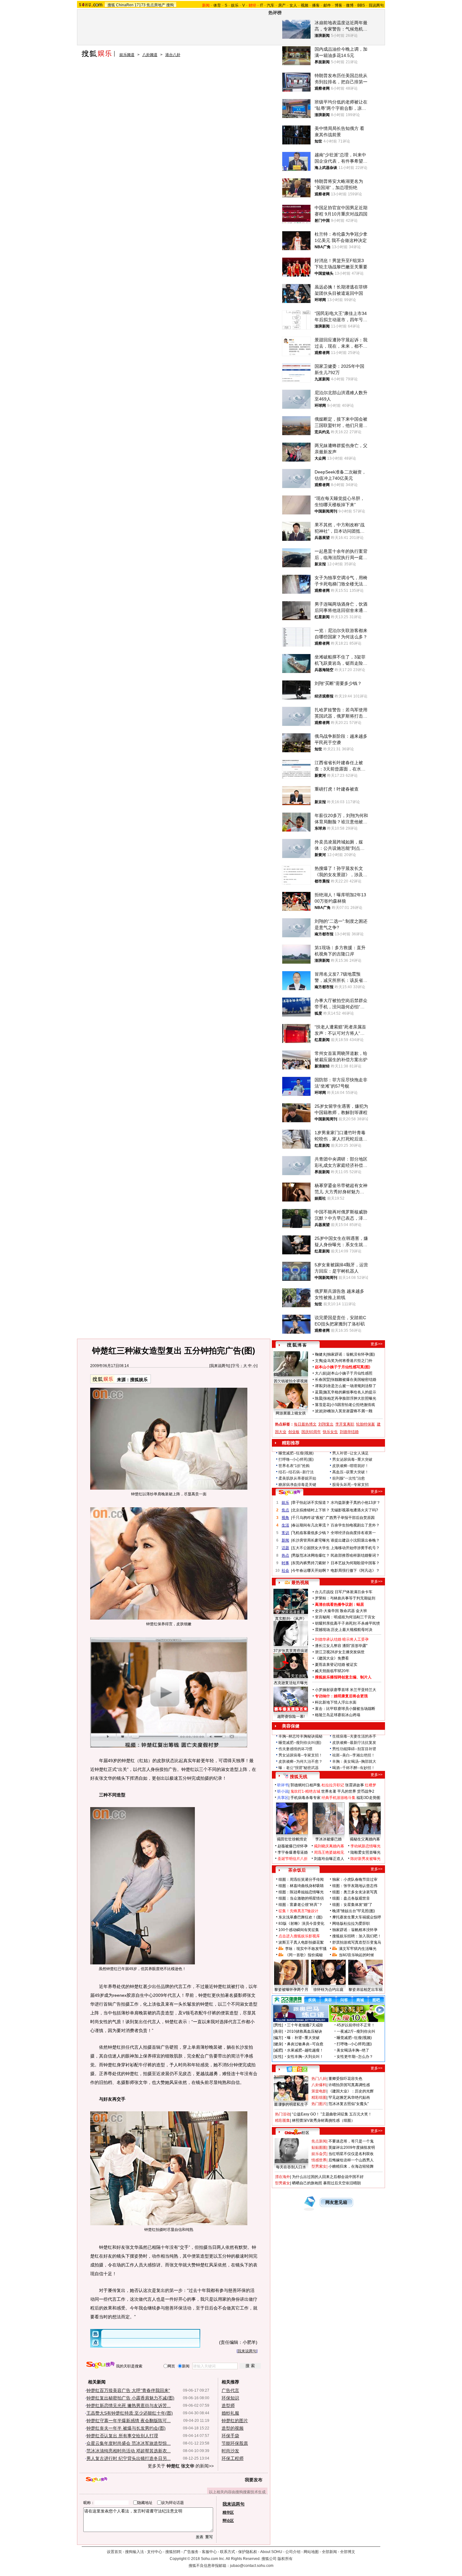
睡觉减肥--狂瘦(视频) (296, 1453)
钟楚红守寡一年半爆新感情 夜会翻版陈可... (129, 2421)
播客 (316, 5)
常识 (285, 1533)
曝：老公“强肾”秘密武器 (299, 1768)
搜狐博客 (297, 1345)
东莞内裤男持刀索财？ (311, 1563)
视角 (285, 1518)
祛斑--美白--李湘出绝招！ (354, 1755)
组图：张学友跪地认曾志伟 (355, 1886)
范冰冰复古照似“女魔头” (349, 2104)
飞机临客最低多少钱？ (311, 1533)
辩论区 (228, 2521)
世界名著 (329, 1791)
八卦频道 (150, 55)
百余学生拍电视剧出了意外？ (355, 1525)
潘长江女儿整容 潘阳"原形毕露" (341, 1646)
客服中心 (209, 2552)
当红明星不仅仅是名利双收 (351, 2154)
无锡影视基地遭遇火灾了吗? (354, 1510)
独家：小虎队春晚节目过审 (355, 1879)
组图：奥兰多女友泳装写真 (355, 1892)
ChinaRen (125, 5)
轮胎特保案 (366, 1424)
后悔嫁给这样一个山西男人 (351, 2160)
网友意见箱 (336, 2202)
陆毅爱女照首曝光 (366, 1852)
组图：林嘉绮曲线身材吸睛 (301, 1886)
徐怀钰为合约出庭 (328, 1990)
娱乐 (235, 5)
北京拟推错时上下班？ (311, 1510)
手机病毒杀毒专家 (305, 1798)
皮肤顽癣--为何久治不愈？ (300, 1761)
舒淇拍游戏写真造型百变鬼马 (357, 1942)
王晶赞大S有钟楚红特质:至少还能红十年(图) (130, 2413)
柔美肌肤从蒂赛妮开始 (297, 1478)
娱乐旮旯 (319, 2154)
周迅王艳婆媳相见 (329, 1852)
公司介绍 (293, 2552)
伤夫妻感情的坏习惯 (295, 1749)
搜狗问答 (289, 1492)
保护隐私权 (248, 2552)
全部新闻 (329, 2552)
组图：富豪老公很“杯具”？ (300, 1905)
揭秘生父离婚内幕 (365, 1839)
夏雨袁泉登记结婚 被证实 (336, 1665)
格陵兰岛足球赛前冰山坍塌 (338, 1715)
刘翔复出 (326, 1424)
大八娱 (321, 1373)
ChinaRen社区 (297, 2132)
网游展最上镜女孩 (291, 1413)
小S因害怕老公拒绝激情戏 (353, 1405)
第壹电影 (319, 2091)
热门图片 (319, 2104)
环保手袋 (230, 2436)
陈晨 (319, 1398)
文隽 (319, 1361)
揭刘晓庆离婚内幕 (329, 1846)
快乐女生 (330, 1432)
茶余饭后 (297, 1870)
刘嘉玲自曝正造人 (329, 1859)
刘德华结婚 (349, 1432)
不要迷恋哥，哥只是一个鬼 (351, 2141)
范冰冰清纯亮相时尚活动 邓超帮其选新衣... (129, 2451)
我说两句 (376, 5)
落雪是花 (322, 1405)
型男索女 (319, 2166)
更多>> (377, 1344)
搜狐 (111, 5)
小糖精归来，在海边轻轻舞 (351, 2166)
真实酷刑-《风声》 (291, 1619)
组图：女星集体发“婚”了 (352, 1905)
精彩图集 (283, 2120)
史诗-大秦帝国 (327, 1611)
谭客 (319, 1386)
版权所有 (285, 2559)
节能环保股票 (235, 2443)
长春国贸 (322, 1380)
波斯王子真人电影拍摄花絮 (301, 1942)
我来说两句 (220, 1366)
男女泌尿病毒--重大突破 (352, 1459)
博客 (338, 5)
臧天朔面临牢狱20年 (332, 1671)
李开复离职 (345, 1424)
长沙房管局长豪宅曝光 (311, 1540)
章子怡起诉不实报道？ (311, 1503)
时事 (285, 1563)
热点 (285, 1555)
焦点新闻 (319, 2141)
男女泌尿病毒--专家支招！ (300, 1755)
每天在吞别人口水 (291, 2167)
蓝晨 (319, 1392)
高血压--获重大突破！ (350, 1472)
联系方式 (228, 2552)
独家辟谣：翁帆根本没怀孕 (355, 1930)
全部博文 (348, 2552)
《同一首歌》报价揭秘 (304, 1955)
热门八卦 (319, 2079)
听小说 (283, 1791)
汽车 (271, 5)
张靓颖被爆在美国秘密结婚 (354, 1380)
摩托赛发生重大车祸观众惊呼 (357, 1917)
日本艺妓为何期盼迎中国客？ (355, 1563)
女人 (293, 5)
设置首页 (114, 2552)
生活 (285, 1525)
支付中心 (155, 2552)
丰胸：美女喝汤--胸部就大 (354, 1761)
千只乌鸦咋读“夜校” (308, 1518)
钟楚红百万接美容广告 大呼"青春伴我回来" (128, 2390)
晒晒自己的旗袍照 (307, 2183)
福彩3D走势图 (368, 1798)
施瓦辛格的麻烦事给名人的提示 (350, 1392)
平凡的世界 (347, 1791)
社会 (285, 1571)
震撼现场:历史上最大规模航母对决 (344, 1630)
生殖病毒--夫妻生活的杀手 (354, 1736)
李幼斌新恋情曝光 (366, 1846)
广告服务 (191, 2552)
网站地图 (311, 2552)
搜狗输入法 (135, 2552)
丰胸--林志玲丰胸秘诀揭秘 (300, 1736)
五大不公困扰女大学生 (311, 1548)
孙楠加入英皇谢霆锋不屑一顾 (348, 1411)
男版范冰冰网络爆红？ (311, 1555)
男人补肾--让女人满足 (350, 1453)
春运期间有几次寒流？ (311, 1525)
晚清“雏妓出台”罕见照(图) (354, 1911)
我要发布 (254, 2480)
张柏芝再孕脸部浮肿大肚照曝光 (350, 1398)
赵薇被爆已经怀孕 (293, 1846)
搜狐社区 (297, 2069)
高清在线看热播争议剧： (336, 1604)
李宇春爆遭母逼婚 (293, 1852)
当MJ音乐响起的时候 (356, 1955)
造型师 (228, 2405)
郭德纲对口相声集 (305, 1785)
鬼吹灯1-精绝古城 (305, 1791)
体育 (217, 5)
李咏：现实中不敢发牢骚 (306, 1949)
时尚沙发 (230, 2451)
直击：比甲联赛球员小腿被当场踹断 (345, 1709)
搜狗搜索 (100, 2365)
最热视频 (300, 1582)
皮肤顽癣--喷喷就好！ (350, 1466)
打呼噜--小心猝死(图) (296, 1459)
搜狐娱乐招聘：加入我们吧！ (357, 1936)
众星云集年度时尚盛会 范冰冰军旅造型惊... (129, 2443)
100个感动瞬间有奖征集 (299, 1930)
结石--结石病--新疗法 (296, 1472)
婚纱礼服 (230, 2413)
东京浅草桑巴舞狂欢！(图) (300, 1917)
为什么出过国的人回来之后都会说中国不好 (328, 2177)
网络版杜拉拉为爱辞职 (351, 1924)
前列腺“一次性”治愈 (349, 1478)
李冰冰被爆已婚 (328, 1839)
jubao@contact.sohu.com (252, 2566)
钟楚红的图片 (235, 2421)
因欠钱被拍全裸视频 (291, 1381)
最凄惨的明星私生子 (291, 2104)
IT (261, 5)
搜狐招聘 (173, 2552)
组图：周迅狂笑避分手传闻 (301, 1879)
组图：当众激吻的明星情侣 (301, 1898)
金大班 (361, 1611)
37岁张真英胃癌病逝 (291, 1651)
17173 (140, 5)
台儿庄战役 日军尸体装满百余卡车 (344, 1592)
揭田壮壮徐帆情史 (292, 1839)
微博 (350, 5)
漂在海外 (283, 2177)
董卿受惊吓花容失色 (345, 2079)
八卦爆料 (319, 2085)
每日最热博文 (305, 1424)
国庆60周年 (311, 1432)
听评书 (283, 1785)
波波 (319, 1411)
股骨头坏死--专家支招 (350, 1485)
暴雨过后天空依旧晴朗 (342, 2183)
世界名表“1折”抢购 (294, 1466)
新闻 (285, 1540)
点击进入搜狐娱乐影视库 (299, 1936)
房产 (282, 5)
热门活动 (283, 2114)
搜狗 (170, 5)
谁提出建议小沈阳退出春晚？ (355, 1540)
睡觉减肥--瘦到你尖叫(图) (300, 1743)
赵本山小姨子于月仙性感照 (350, 1373)
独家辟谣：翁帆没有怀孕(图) (351, 1354)
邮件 (327, 5)
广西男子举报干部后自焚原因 (350, 1518)
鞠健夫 (321, 1354)
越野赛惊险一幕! (291, 1716)
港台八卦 (173, 55)
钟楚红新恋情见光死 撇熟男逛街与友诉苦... (129, 2405)
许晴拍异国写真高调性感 (349, 2085)
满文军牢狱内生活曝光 (358, 1949)
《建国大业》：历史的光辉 (351, 2091)
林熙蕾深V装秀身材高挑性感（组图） (323, 2120)
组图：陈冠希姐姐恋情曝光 (301, 1892)
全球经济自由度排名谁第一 (353, 1533)
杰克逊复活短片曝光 (291, 1683)
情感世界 (319, 2160)
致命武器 (347, 1611)
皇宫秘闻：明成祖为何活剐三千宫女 (345, 1617)
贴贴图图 (319, 2148)
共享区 (283, 1798)
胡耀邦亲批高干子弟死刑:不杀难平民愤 (347, 1623)
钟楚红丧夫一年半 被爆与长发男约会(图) (126, 2428)
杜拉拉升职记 (333, 1785)
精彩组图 (319, 2097)
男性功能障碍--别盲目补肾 (354, 1749)
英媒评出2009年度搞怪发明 (352, 2148)
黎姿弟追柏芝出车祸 (366, 1990)
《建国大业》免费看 (332, 1658)
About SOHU (271, 2552)
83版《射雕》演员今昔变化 (301, 1924)
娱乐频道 (127, 55)
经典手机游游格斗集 (338, 1798)
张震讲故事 (355, 1785)
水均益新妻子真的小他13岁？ (355, 1503)
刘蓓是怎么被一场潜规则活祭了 (350, 1386)
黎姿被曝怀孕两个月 (291, 1990)
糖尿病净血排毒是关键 (297, 1485)
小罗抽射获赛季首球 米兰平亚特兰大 (346, 1690)
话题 (285, 1548)
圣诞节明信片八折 (293, 1859)
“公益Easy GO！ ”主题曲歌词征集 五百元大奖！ (332, 2114)
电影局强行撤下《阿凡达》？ (355, 1571)
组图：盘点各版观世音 (351, 1898)
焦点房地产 (156, 5)
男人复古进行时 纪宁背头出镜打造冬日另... (129, 2458)
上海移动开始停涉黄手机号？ (355, 1548)
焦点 (285, 1510)
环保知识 (230, 2398)
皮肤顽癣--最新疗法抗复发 (354, 1743)
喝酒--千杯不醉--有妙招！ (354, 1768)
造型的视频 (233, 2428)
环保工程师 (233, 2458)
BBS (361, 5)
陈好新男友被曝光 (366, 1859)
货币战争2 (366, 1791)
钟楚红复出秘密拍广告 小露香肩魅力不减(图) (130, 2398)
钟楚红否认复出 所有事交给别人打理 (122, 2436)
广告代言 (230, 2390)
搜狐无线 (299, 1777)
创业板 (294, 1432)
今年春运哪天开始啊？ (311, 1571)
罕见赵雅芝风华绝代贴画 (349, 2097)
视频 (305, 5)
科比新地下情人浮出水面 (336, 1702)
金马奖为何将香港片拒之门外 (348, 1361)
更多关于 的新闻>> (181, 2466)
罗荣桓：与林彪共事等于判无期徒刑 (345, 1598)
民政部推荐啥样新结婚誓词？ (355, 1555)
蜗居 (360, 1604)
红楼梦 (371, 1785)
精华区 (228, 2512)
